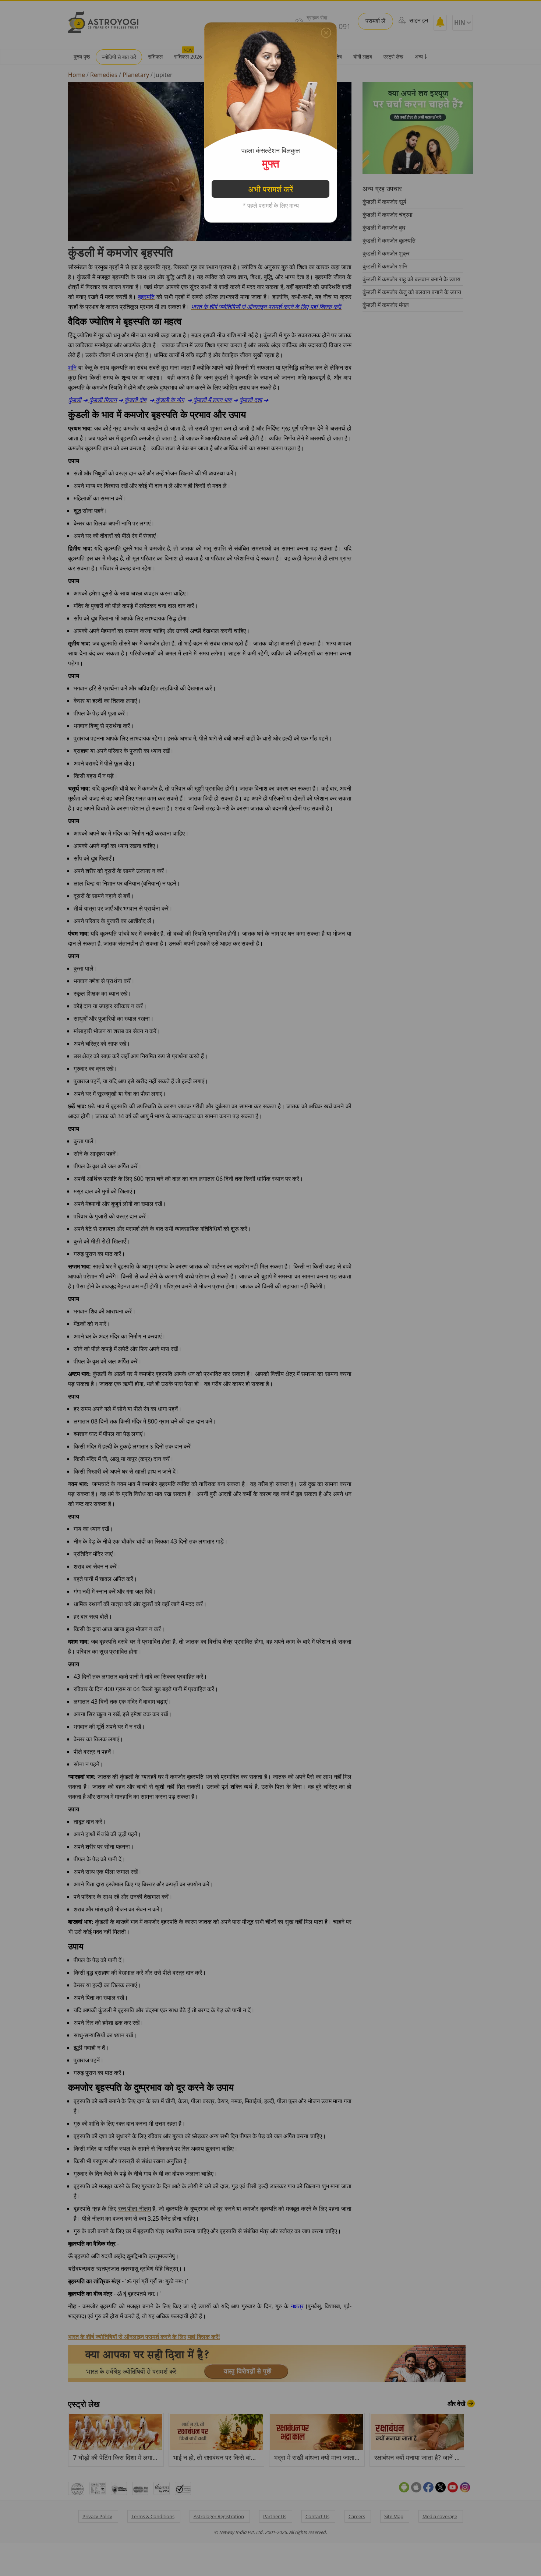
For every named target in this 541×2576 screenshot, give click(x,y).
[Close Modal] (326, 33)
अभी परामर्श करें (271, 189)
